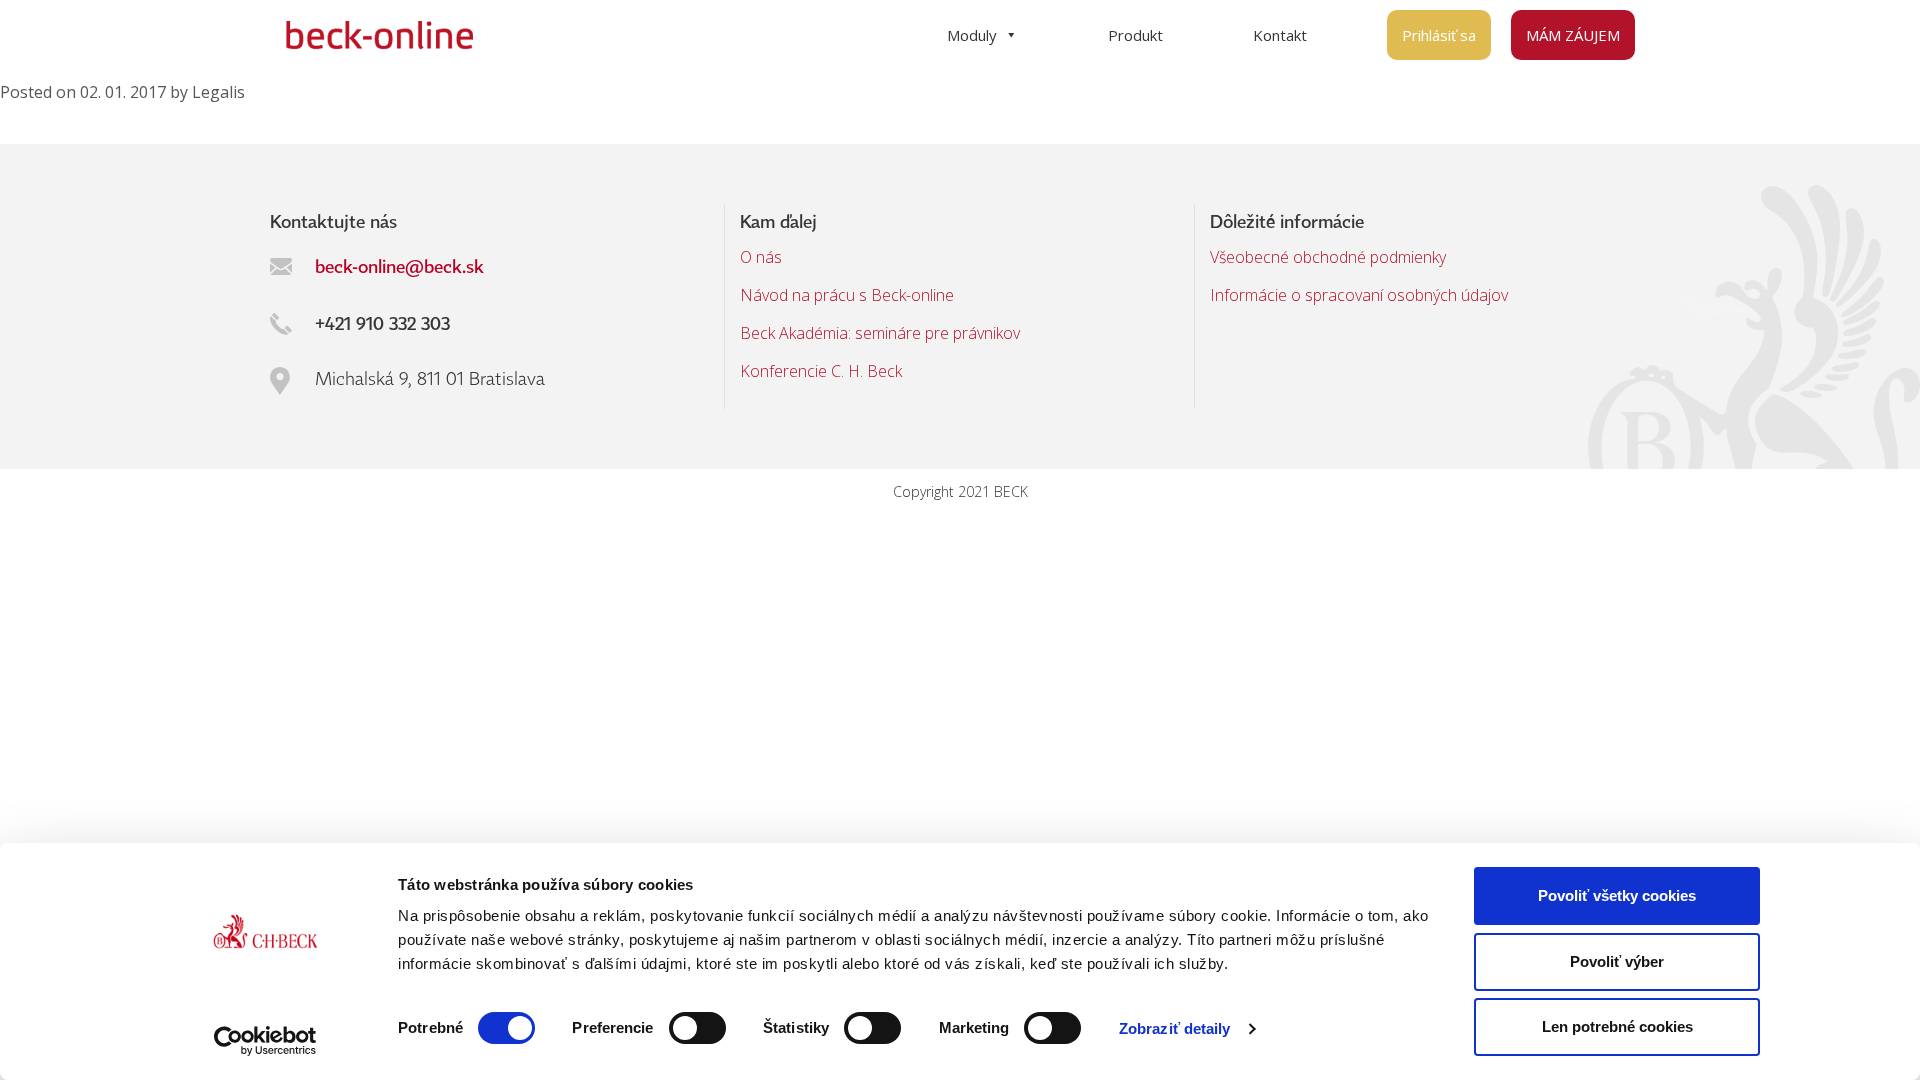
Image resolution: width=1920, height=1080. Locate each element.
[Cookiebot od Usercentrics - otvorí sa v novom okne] (265, 1041)
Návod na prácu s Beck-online (847, 295)
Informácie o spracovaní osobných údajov (1359, 295)
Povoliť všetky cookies (1617, 895)
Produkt (1135, 35)
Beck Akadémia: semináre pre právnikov (880, 333)
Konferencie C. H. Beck (821, 371)
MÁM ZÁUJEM (1573, 35)
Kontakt (1280, 35)
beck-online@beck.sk (399, 266)
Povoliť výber (1617, 961)
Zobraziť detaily (1175, 1028)
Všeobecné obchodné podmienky (1328, 257)
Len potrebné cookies (1617, 1026)
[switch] (697, 1028)
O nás (761, 257)
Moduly (972, 35)
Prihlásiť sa (1439, 35)
